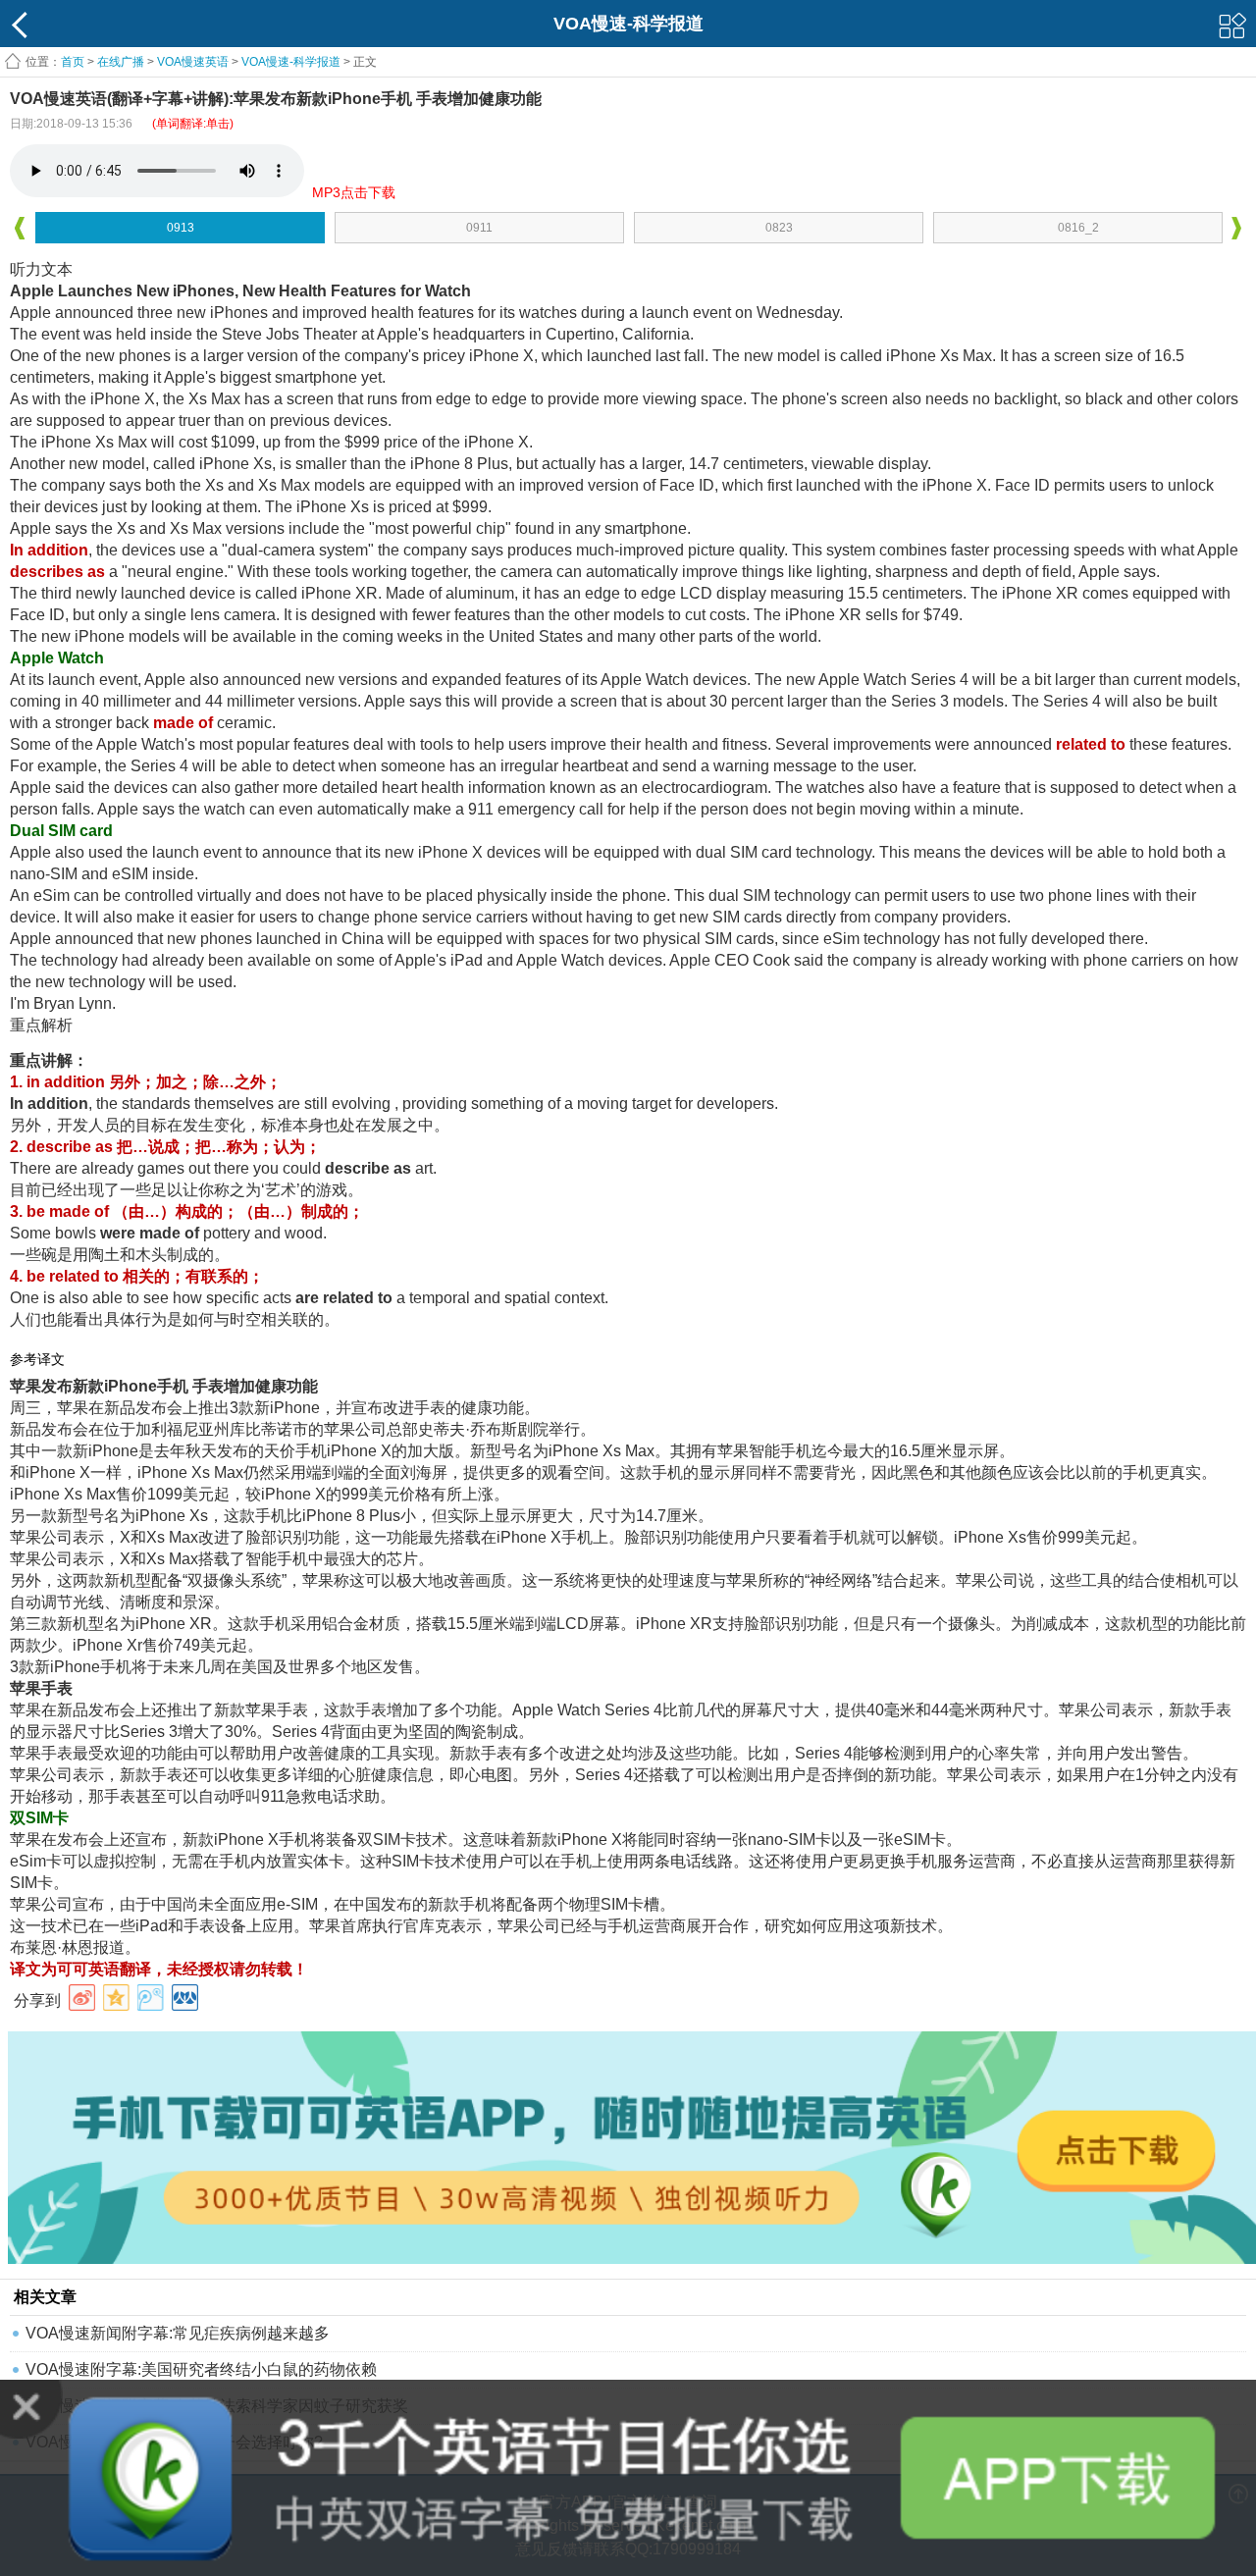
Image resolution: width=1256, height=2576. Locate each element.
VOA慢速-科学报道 (291, 62)
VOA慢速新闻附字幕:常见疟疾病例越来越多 (178, 2333)
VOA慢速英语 (193, 62)
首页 (73, 62)
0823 (779, 228)
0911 (479, 228)
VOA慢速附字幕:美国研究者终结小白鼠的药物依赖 (201, 2369)
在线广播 (121, 62)
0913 (181, 228)
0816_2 (1078, 228)
